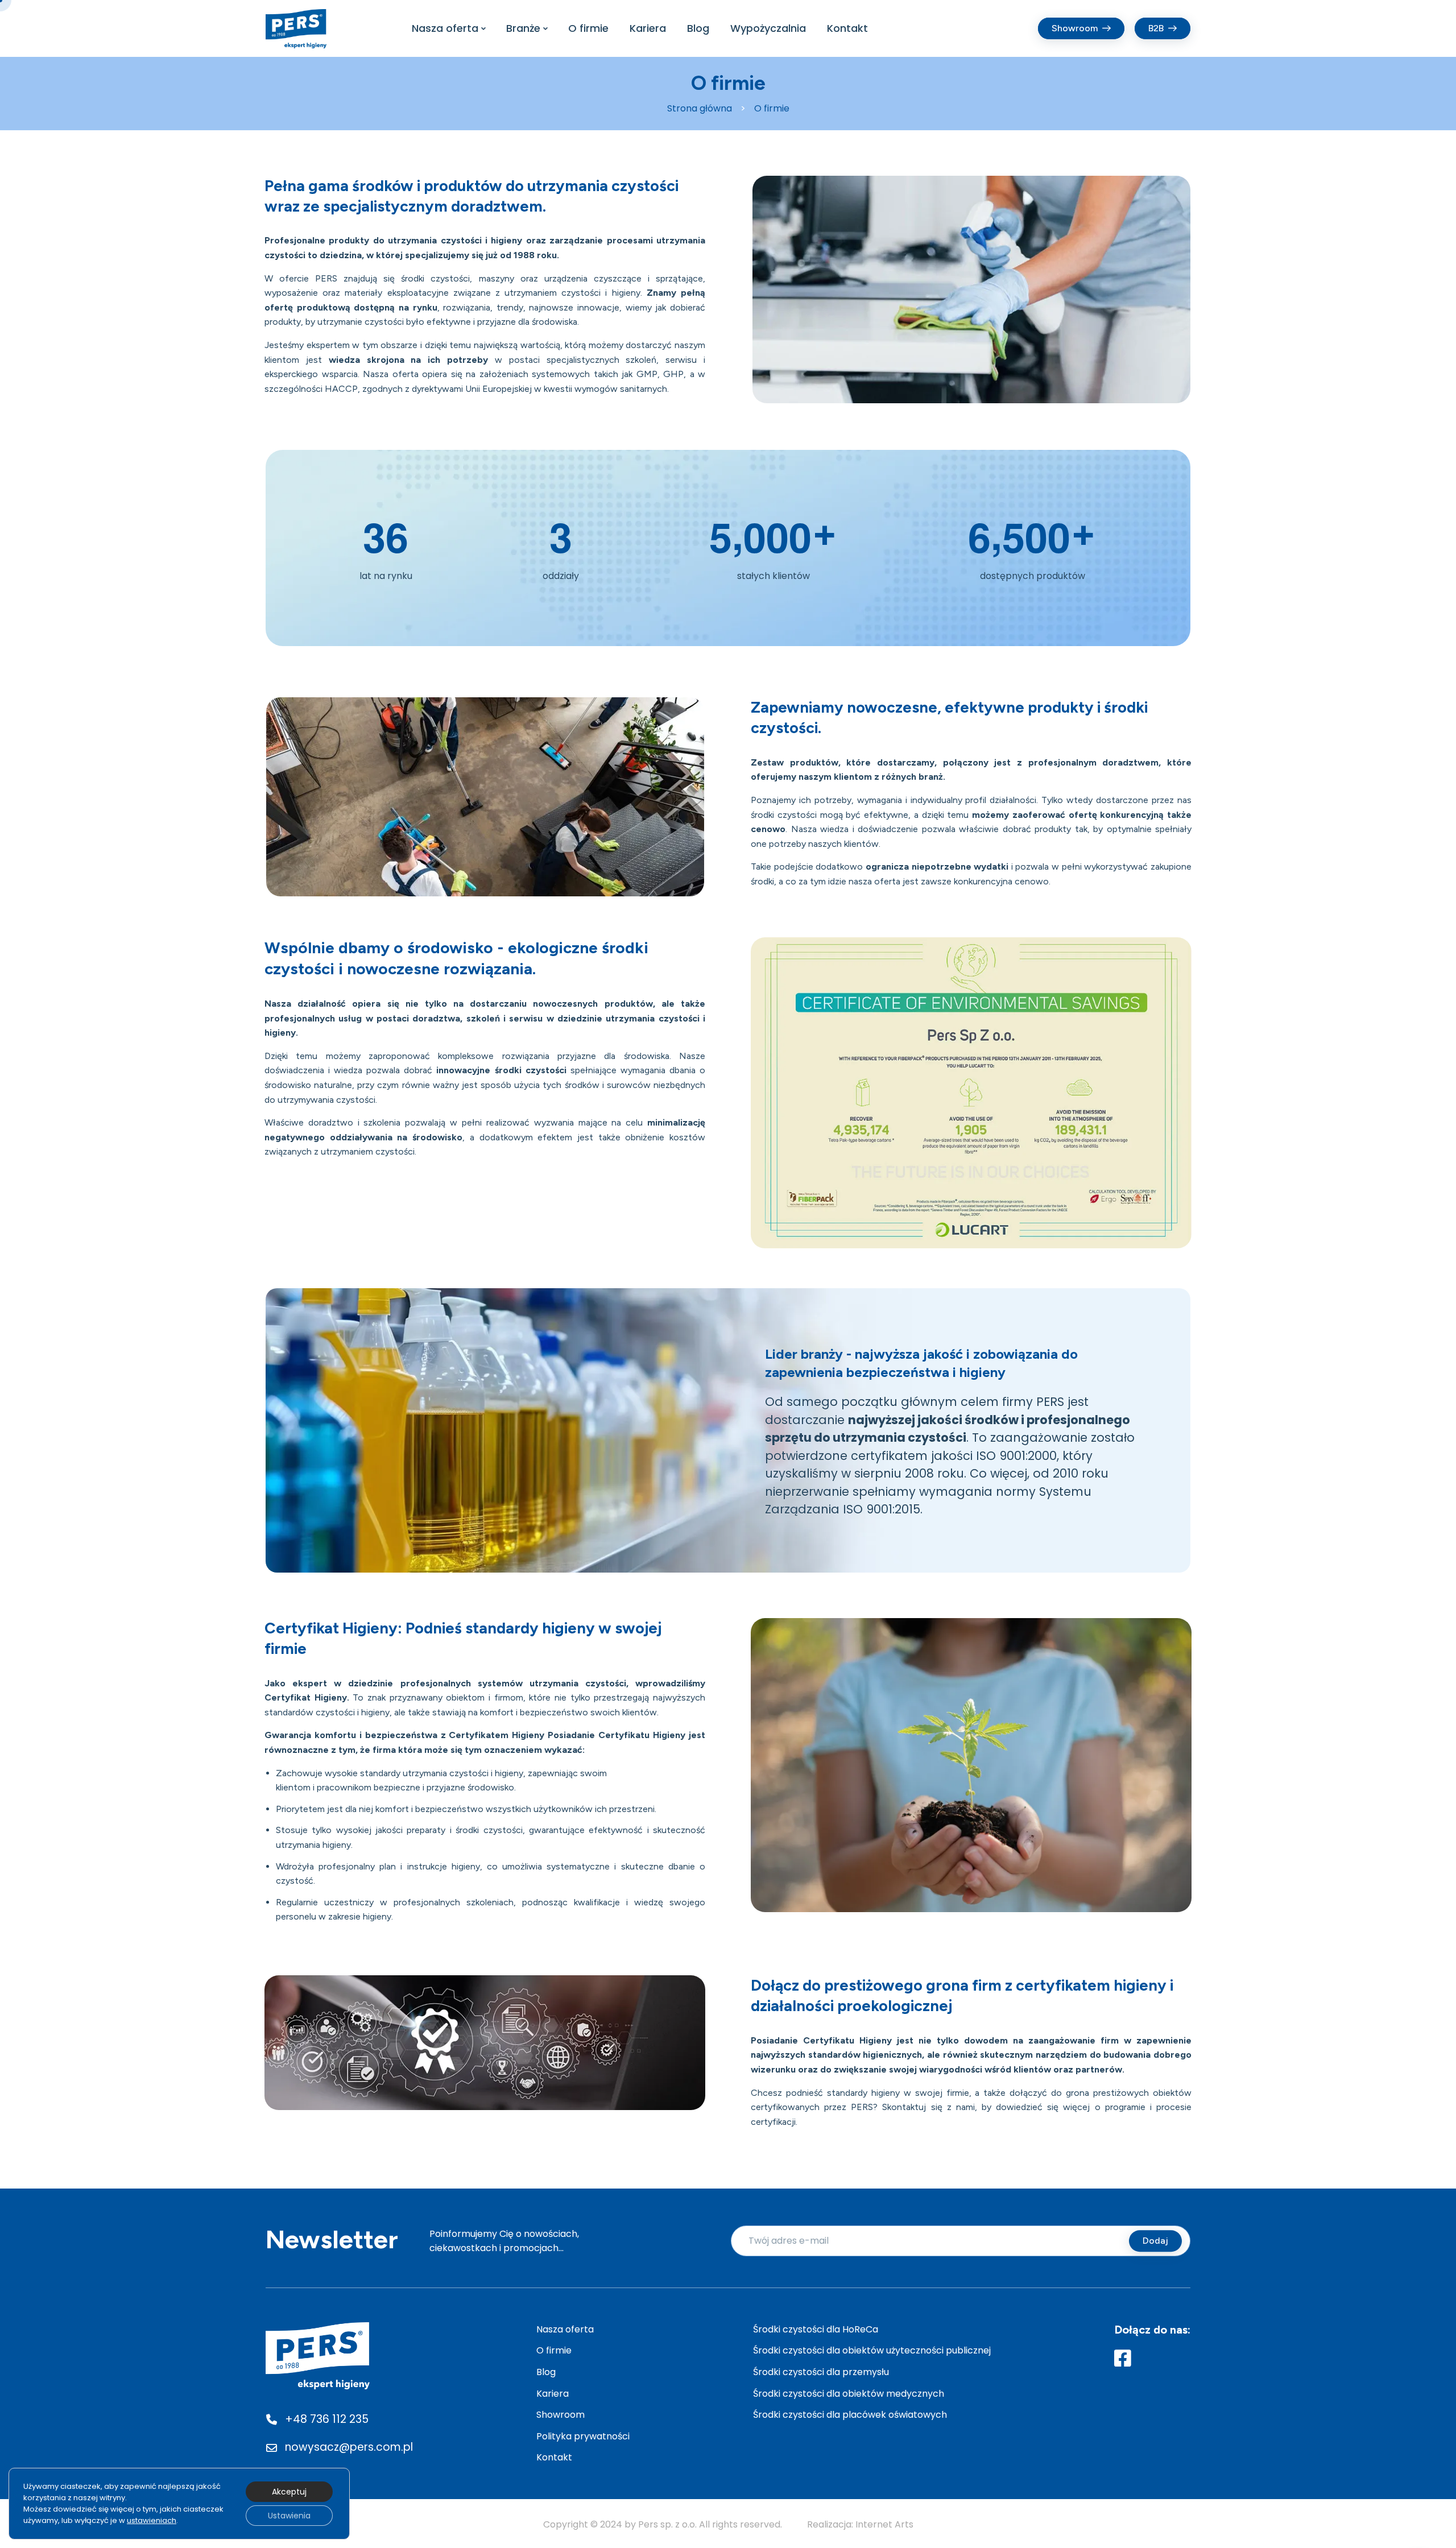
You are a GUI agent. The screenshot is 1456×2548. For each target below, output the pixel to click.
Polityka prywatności (583, 2436)
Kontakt (847, 28)
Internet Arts (884, 2524)
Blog (698, 28)
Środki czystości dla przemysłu (821, 2372)
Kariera (648, 28)
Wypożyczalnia (768, 28)
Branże (523, 28)
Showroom (561, 2415)
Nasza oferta (445, 28)
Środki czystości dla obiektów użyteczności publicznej (872, 2350)
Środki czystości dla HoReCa (816, 2329)
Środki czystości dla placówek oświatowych (850, 2415)
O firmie (588, 28)
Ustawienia (289, 2516)
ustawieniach (152, 2520)
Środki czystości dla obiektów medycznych (849, 2394)
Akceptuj (289, 2492)
